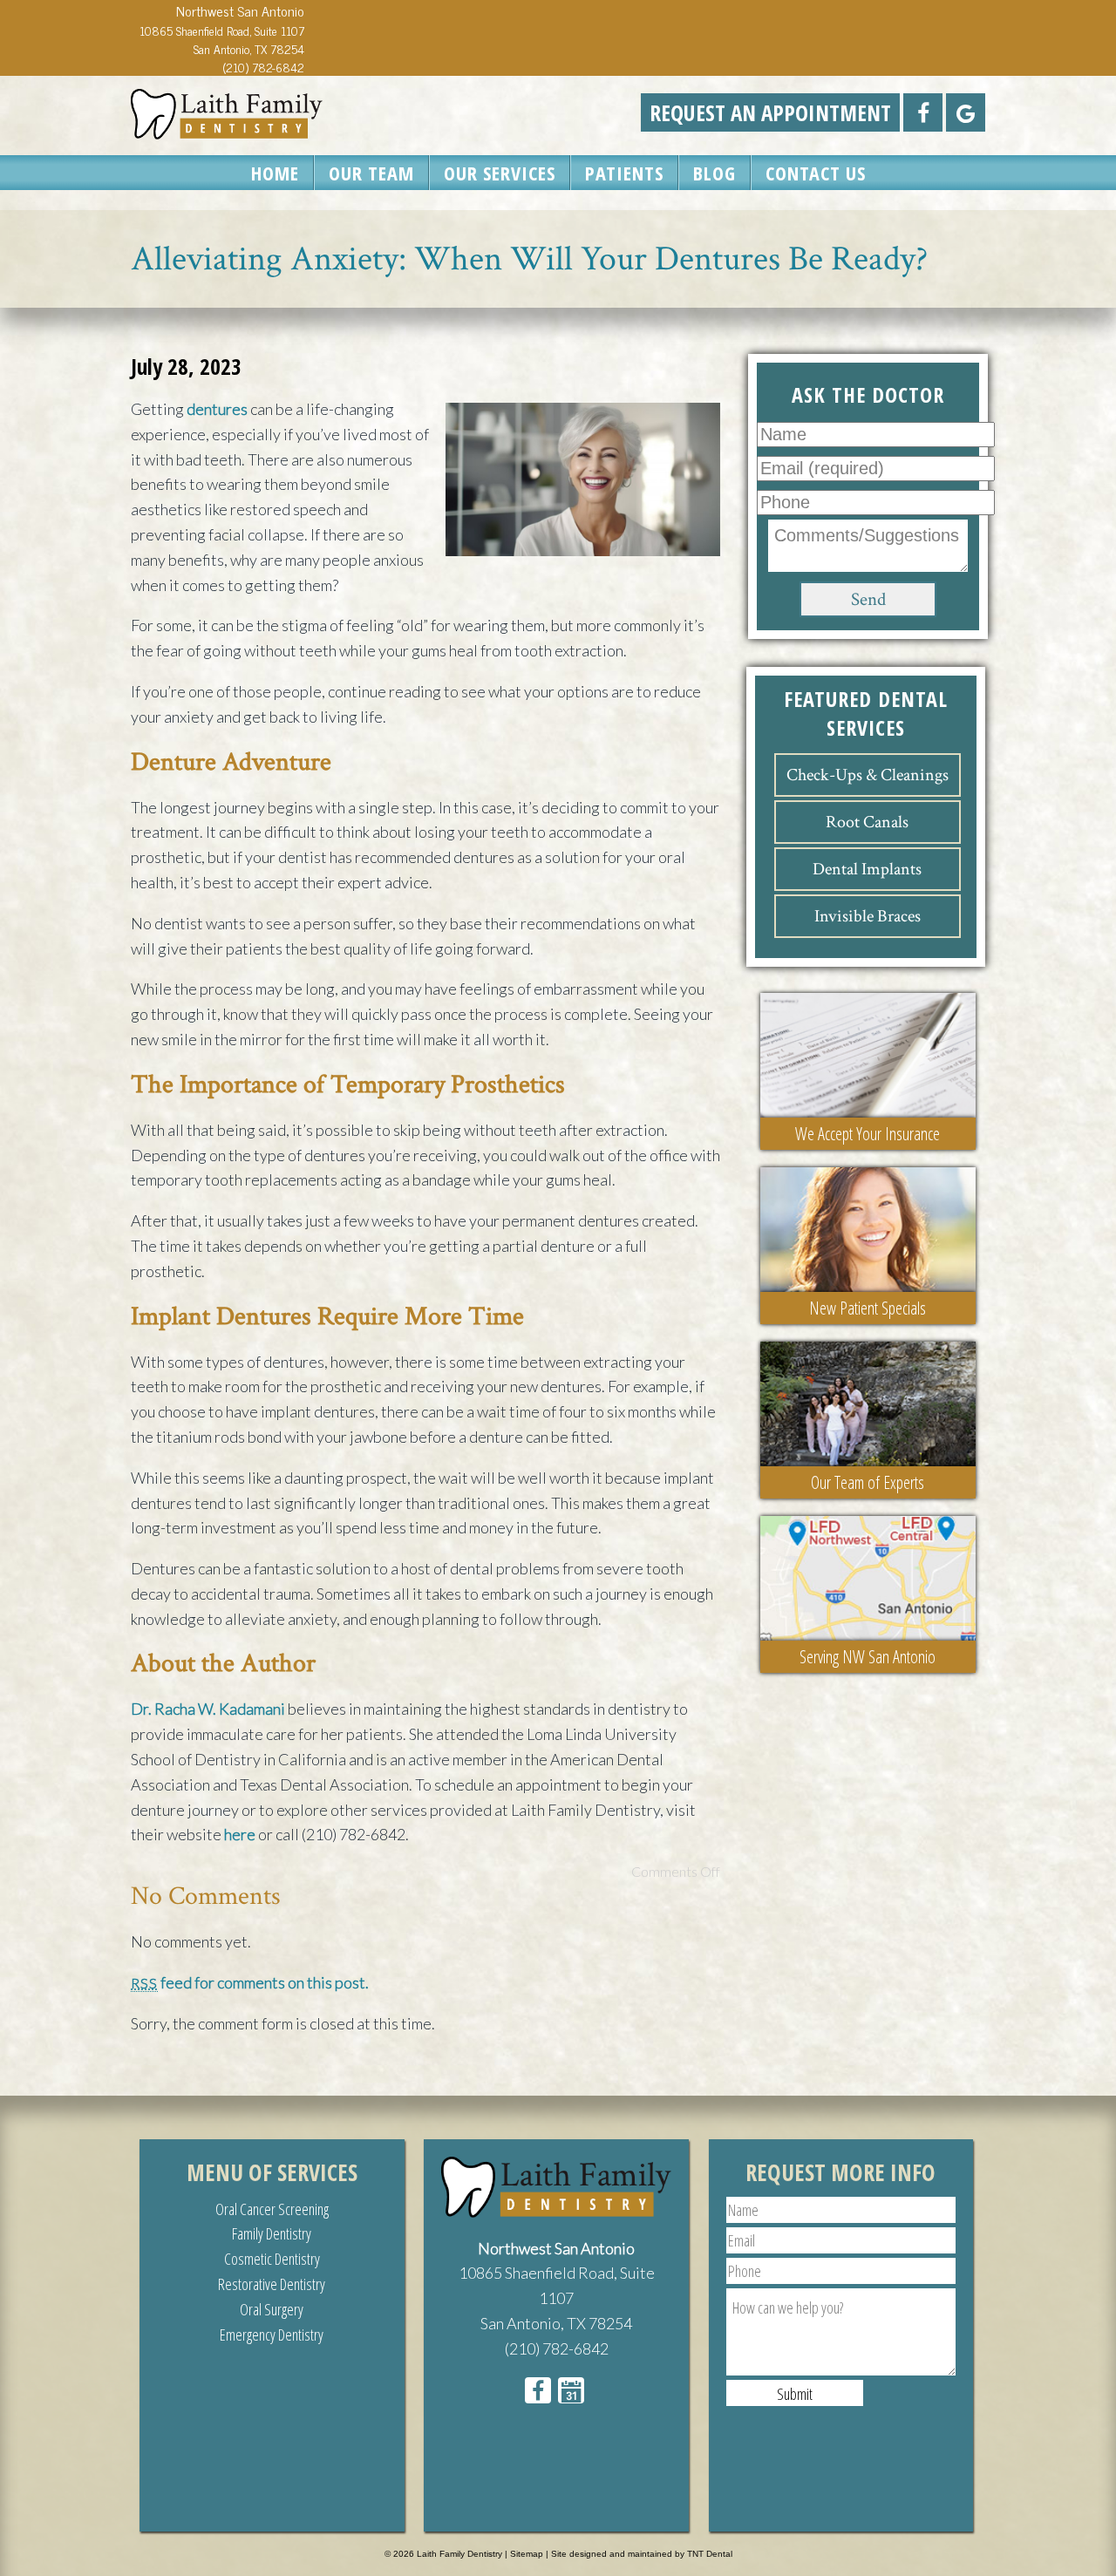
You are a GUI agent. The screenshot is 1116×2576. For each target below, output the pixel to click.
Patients (624, 173)
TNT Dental (710, 2554)
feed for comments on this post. (250, 1982)
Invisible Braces (868, 916)
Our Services (500, 173)
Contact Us (816, 173)
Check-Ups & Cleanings (868, 775)
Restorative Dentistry (272, 2284)
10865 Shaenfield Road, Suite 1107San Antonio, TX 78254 (222, 39)
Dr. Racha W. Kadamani (208, 1709)
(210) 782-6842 (263, 67)
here (240, 1834)
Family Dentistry (272, 2233)
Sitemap (527, 2554)
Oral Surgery (272, 2309)
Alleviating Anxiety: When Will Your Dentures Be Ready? (529, 259)
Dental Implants (867, 869)
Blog (715, 173)
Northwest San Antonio (556, 2248)
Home (275, 173)
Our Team (371, 173)
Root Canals (867, 822)
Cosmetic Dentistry (272, 2259)
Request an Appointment (770, 112)
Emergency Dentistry (272, 2335)
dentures (217, 409)
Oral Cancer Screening (272, 2209)
